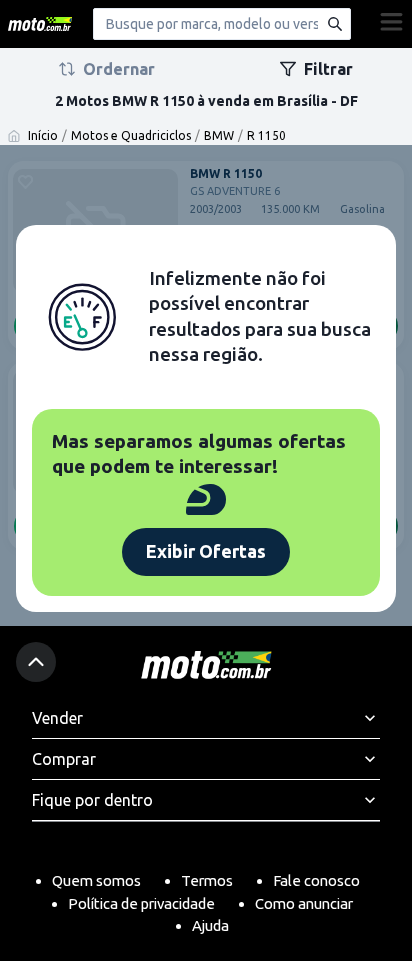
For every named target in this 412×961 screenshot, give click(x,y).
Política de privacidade (141, 903)
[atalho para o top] (36, 662)
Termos (207, 880)
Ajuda (210, 925)
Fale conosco (316, 880)
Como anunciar (304, 903)
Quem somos (96, 880)
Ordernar (119, 69)
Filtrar (328, 69)
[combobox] (222, 24)
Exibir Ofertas (206, 551)
